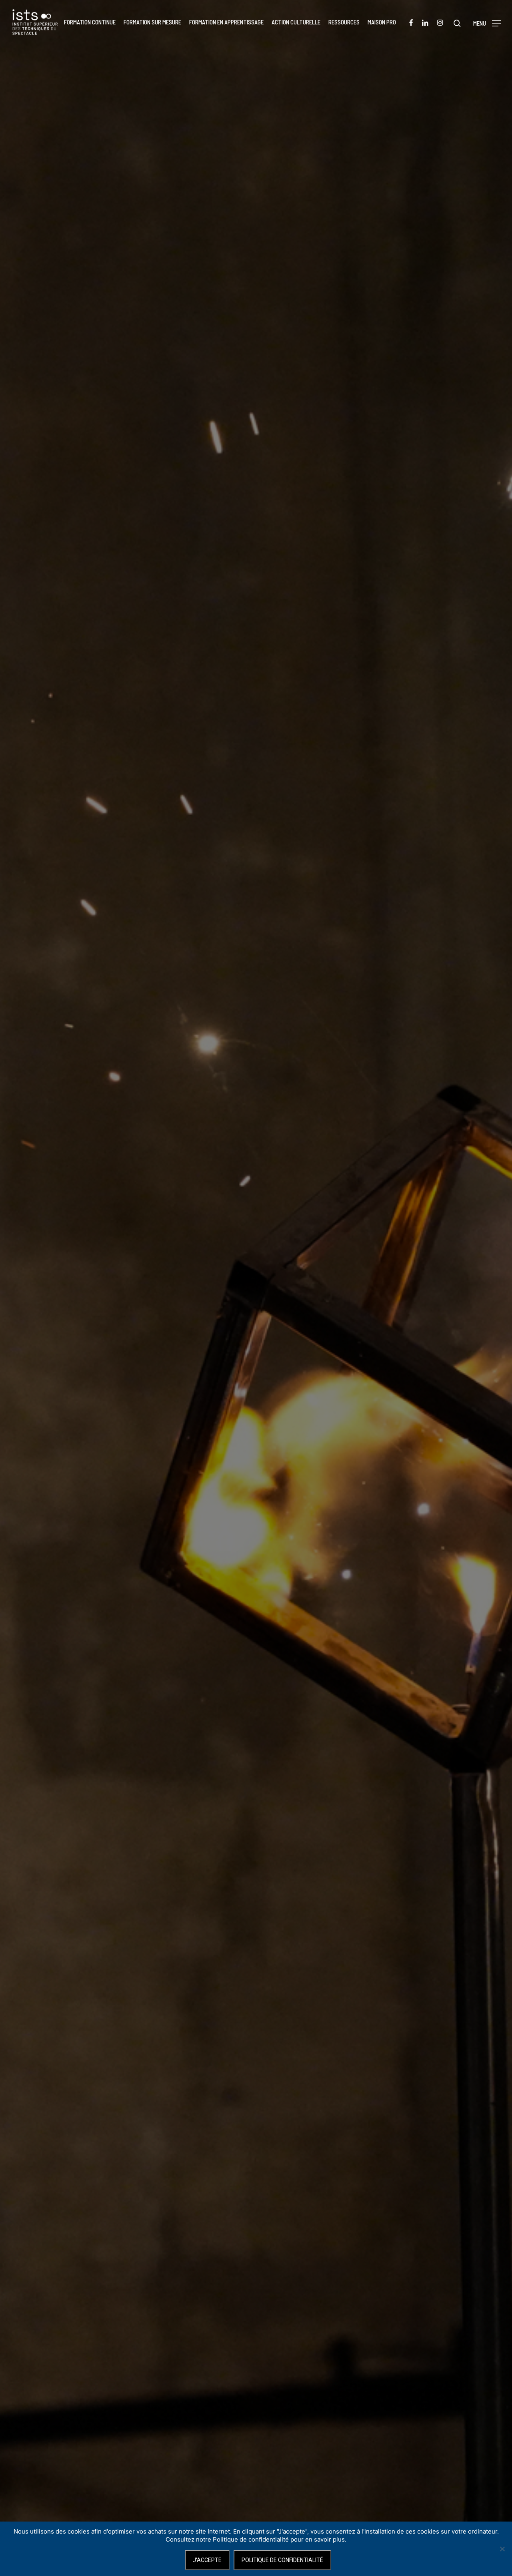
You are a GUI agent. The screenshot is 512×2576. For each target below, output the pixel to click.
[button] (487, 22)
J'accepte (207, 2560)
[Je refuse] (502, 2549)
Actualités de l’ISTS (256, 1362)
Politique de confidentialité (282, 2560)
